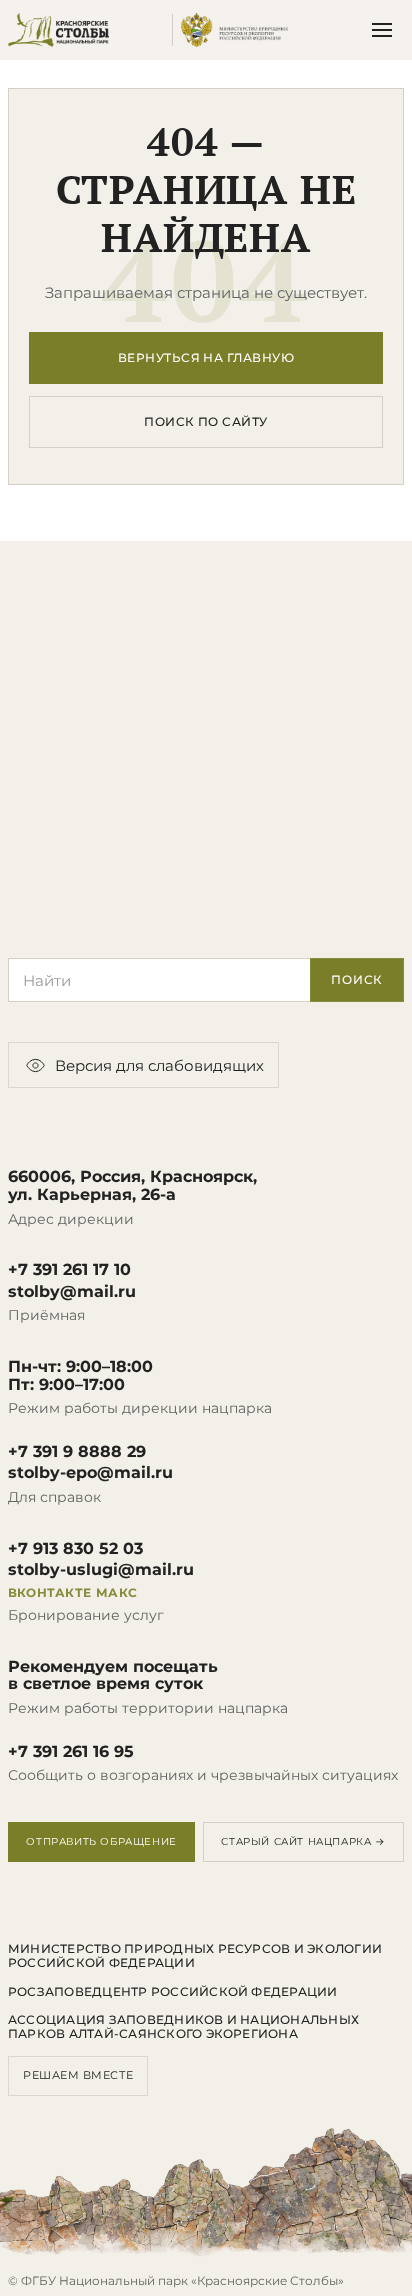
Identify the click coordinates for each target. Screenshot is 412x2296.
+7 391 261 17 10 (69, 1270)
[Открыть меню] (382, 30)
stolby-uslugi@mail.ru (101, 1570)
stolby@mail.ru (72, 1292)
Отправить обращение (101, 1841)
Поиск (357, 979)
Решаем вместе (78, 2075)
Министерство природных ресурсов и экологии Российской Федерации (195, 1956)
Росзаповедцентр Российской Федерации (173, 1992)
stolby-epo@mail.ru (90, 1473)
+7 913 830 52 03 (75, 1549)
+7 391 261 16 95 (71, 1752)
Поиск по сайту (206, 421)
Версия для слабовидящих (159, 1065)
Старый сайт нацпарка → (303, 1841)
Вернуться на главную (206, 357)
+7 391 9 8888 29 (77, 1452)
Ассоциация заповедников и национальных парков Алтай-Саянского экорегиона (183, 2027)
